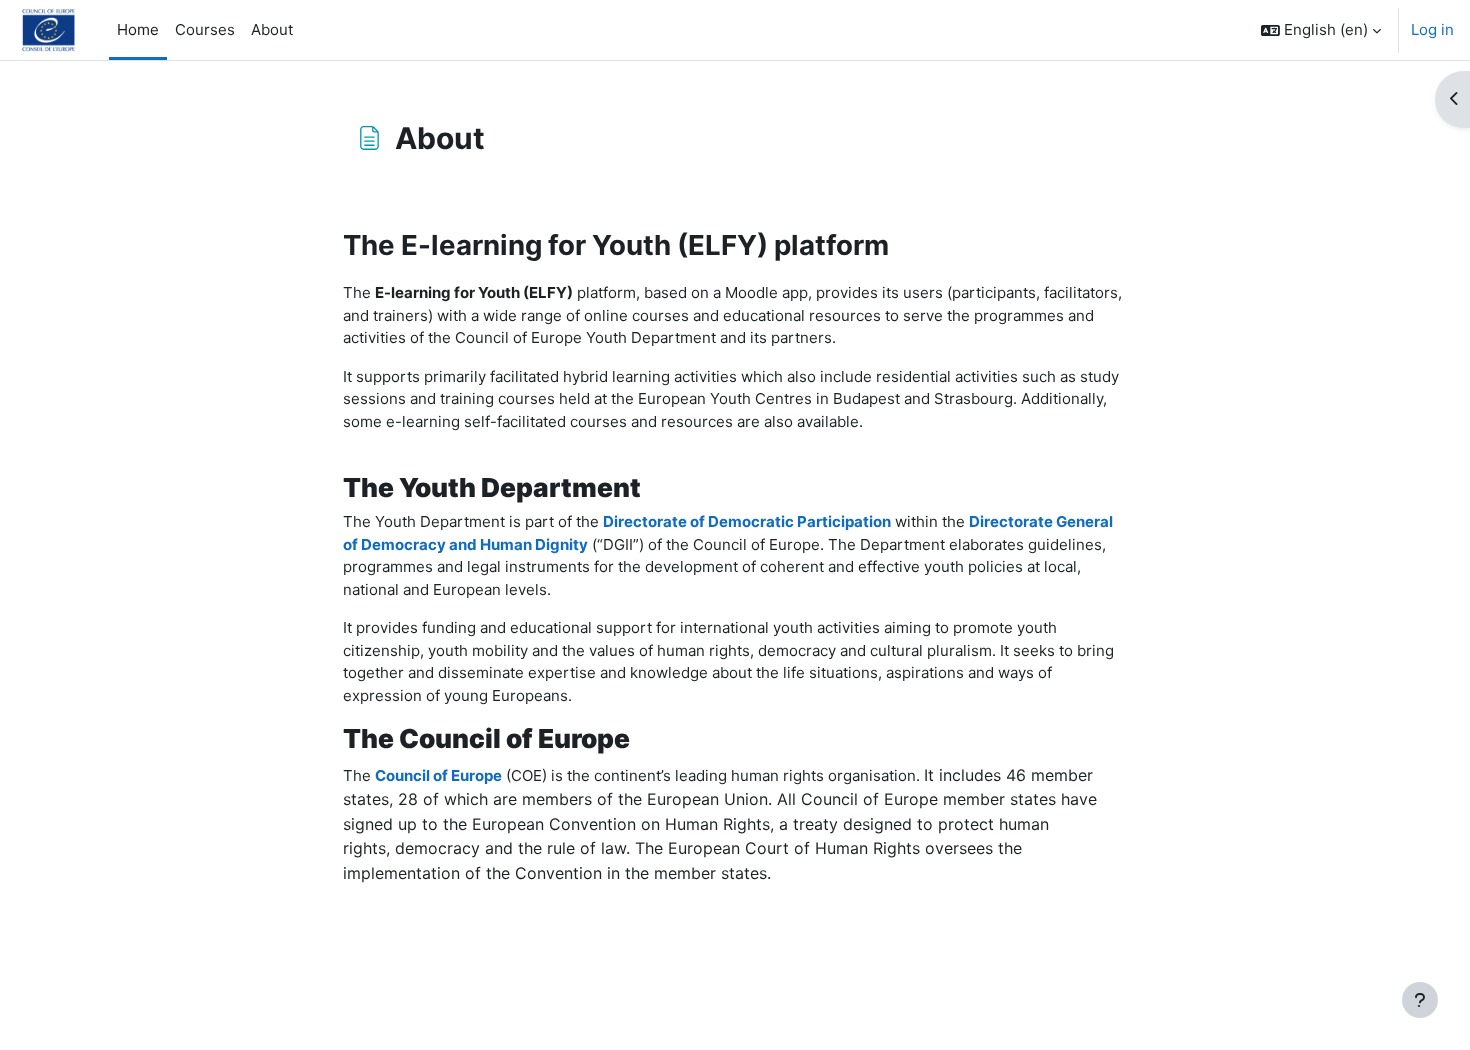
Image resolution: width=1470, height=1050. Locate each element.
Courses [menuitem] (205, 29)
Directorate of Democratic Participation (747, 521)
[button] (1321, 30)
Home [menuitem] (138, 29)
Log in (1432, 29)
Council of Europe (438, 775)
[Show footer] (1420, 1000)
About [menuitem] (272, 29)
